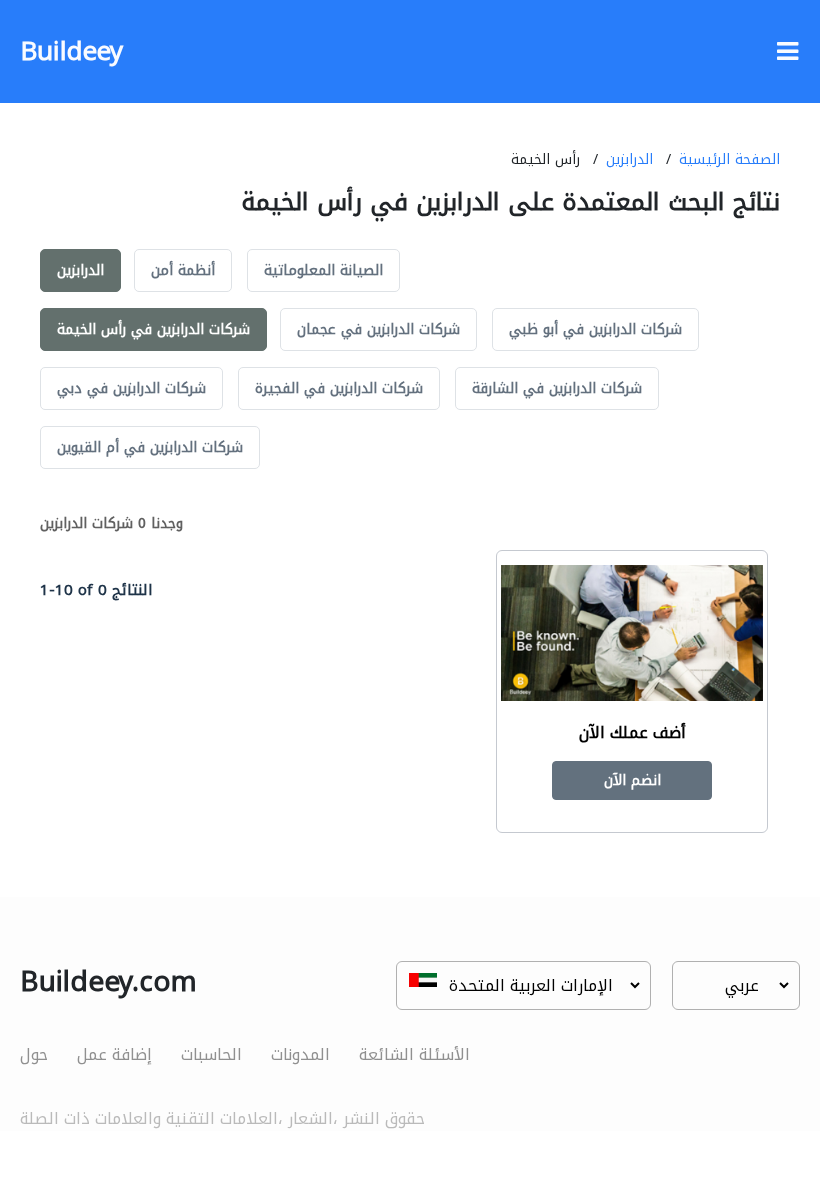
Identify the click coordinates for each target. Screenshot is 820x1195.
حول (34, 1054)
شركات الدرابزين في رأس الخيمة (153, 329)
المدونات (300, 1054)
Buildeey (71, 51)
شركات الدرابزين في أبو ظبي (595, 329)
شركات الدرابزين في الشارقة (557, 388)
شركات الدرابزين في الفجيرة (339, 388)
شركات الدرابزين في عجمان (378, 329)
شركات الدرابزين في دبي (131, 388)
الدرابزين (629, 159)
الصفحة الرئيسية (729, 159)
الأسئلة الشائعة (414, 1054)
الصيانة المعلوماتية (323, 270)
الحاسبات (211, 1054)
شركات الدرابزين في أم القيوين (150, 447)
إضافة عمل (114, 1054)
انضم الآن (632, 780)
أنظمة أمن (183, 270)
